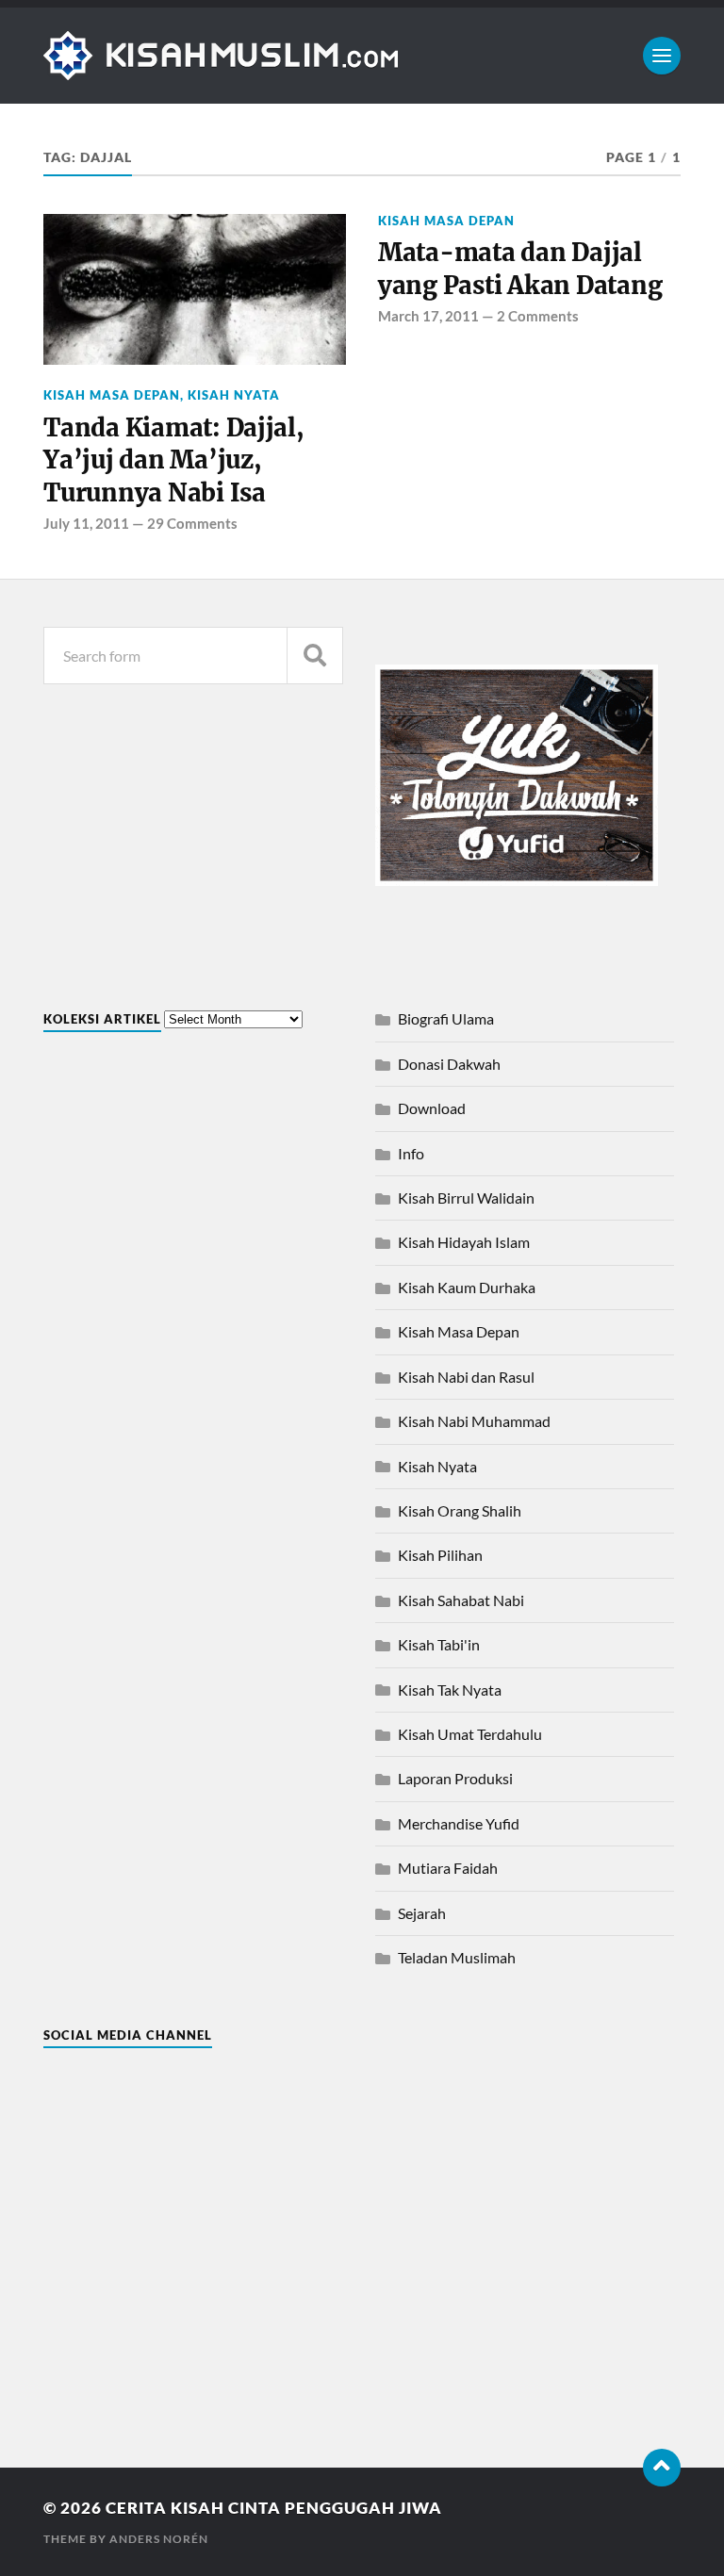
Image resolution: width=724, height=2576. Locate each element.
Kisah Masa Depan (112, 395)
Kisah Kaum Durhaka (467, 1287)
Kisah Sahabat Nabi (461, 1600)
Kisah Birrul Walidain (466, 1198)
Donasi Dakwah (449, 1064)
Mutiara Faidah (448, 1868)
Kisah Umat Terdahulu (470, 1734)
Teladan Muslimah (457, 1957)
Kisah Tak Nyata (450, 1690)
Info (411, 1153)
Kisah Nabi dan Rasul (466, 1377)
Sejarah (422, 1913)
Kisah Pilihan (440, 1555)
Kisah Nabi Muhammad (474, 1421)
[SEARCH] (315, 656)
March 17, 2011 (428, 316)
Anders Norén (159, 2539)
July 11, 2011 (86, 523)
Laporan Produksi (455, 1778)
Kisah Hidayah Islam (464, 1242)
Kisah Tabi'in (439, 1644)
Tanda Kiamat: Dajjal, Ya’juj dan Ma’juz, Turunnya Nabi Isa (174, 460)
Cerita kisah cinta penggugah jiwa (274, 2508)
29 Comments (192, 523)
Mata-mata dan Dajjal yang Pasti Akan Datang (520, 269)
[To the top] (662, 2468)
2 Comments (538, 316)
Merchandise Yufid (459, 1823)
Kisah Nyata (234, 395)
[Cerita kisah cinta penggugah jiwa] (362, 56)
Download (432, 1108)
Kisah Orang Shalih (460, 1510)
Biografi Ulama (446, 1018)
